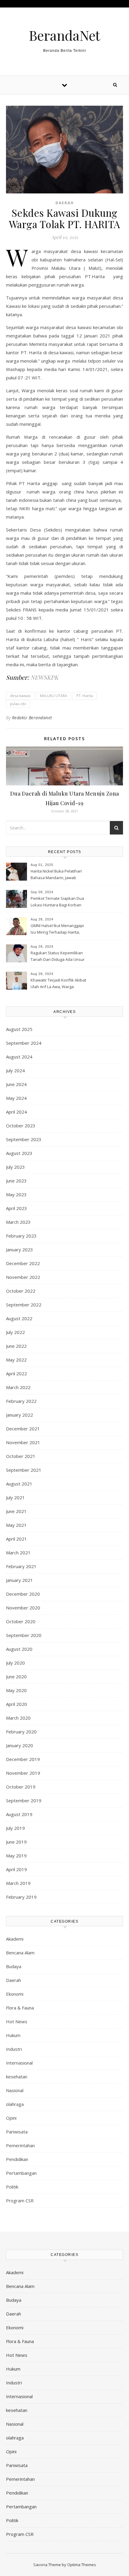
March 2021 (18, 1553)
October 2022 (21, 1291)
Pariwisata (17, 2132)
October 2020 (21, 1621)
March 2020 (18, 1718)
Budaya (14, 1966)
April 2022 (16, 1373)
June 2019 (16, 1842)
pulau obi (18, 704)
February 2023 (21, 1236)
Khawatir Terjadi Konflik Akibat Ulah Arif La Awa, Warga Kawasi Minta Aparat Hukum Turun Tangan (58, 984)
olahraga (15, 2104)
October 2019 (21, 1787)
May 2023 (16, 1194)
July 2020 (15, 1663)
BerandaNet (64, 35)
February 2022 (21, 1401)
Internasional (19, 2063)
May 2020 (16, 1690)
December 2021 (23, 1429)
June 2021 (16, 1511)
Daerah (65, 203)
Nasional (15, 2090)
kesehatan (17, 2077)
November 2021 (23, 1442)
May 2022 (16, 1360)
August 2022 (19, 1318)
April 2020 (16, 1704)
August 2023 (19, 1153)
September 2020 (24, 1635)
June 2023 (16, 1181)
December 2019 (23, 1759)
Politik (12, 2187)
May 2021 (16, 1525)
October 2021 (21, 1456)
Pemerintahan (20, 2145)
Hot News (17, 2021)
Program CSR (20, 2201)
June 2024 (16, 1084)
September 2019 (24, 1800)
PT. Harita (85, 696)
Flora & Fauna (20, 2008)
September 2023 (24, 1139)
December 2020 (23, 1594)
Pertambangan (21, 2173)
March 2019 (18, 1883)
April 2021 (16, 1539)
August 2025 (19, 1029)
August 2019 (19, 1814)
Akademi (15, 1939)
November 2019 (23, 1773)
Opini (11, 2118)
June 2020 (16, 1677)
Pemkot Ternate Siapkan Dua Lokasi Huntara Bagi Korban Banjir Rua (57, 902)
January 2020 (19, 1745)
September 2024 (24, 1043)
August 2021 (19, 1484)
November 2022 (23, 1277)
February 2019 (21, 1897)
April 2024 (16, 1112)
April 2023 (16, 1208)
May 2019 (16, 1856)
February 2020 (21, 1732)
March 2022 (18, 1387)
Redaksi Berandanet (32, 718)
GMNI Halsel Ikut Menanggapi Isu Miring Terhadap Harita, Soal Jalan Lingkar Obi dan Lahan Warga (57, 929)
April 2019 (16, 1869)
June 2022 (16, 1346)
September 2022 (24, 1305)
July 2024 (15, 1070)
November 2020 (23, 1608)
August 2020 (19, 1649)
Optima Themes (82, 2565)
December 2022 (23, 1263)
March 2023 (18, 1222)
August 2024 (19, 1057)
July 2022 (15, 1332)
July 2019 (15, 1828)
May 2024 (16, 1098)
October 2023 (21, 1126)
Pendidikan (17, 2159)
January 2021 (19, 1580)
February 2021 (21, 1566)
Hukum (13, 2035)
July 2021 (15, 1497)
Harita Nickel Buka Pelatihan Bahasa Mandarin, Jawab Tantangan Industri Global (56, 875)
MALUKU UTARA (54, 696)
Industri (14, 2049)
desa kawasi (20, 696)
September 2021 (24, 1470)
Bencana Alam (20, 1953)
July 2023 (15, 1167)
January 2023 (19, 1250)
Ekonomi (15, 1994)
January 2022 (19, 1415)
